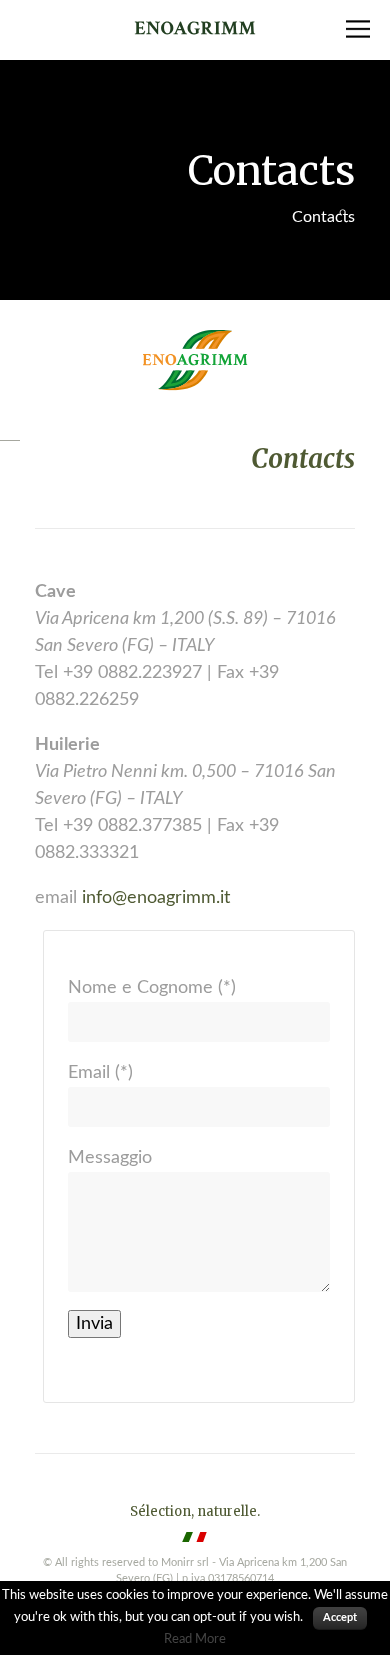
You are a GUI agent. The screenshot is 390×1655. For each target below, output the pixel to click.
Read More (195, 1639)
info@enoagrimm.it (156, 898)
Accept (340, 1617)
